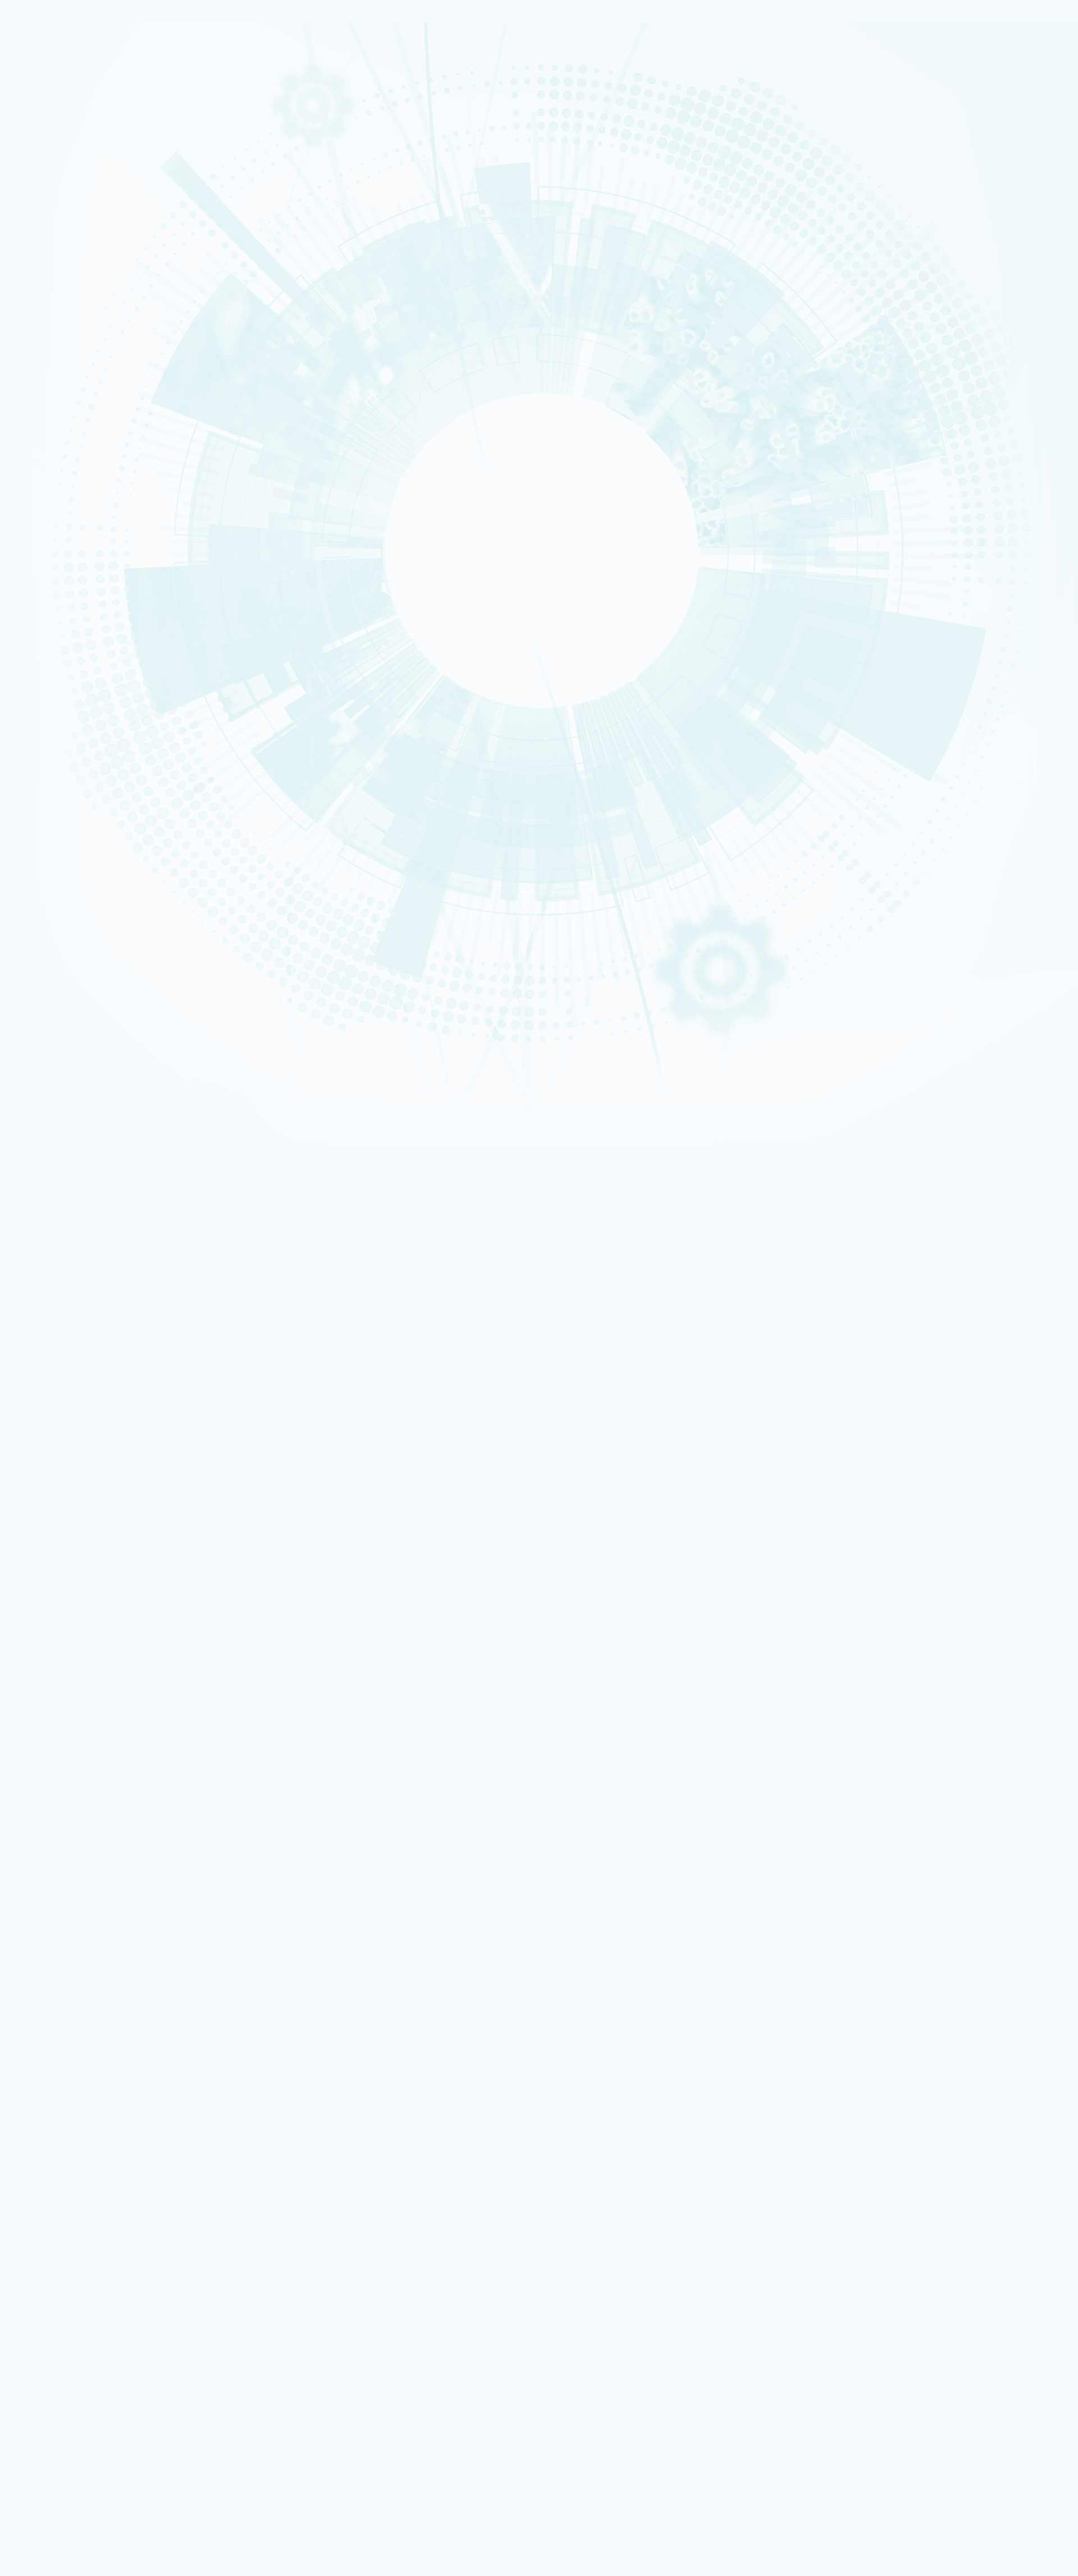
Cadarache (41, 553)
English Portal (966, 813)
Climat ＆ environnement (53, 230)
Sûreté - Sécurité (45, 74)
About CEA (963, 823)
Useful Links (965, 818)
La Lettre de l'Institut (79, 876)
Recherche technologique (53, 105)
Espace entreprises (47, 709)
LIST (35, 354)
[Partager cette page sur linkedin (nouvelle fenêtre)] (108, 1282)
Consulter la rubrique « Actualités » (60, 945)
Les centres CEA (56, 2259)
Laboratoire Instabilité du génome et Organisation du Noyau (841, 1488)
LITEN (36, 339)
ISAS (35, 323)
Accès (41, 1039)
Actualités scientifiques (85, 849)
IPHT (35, 391)
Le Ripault (40, 590)
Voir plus (26, 1913)
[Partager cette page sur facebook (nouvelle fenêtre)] (110, 1250)
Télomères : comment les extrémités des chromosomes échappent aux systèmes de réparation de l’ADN (206, 1869)
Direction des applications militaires (106, 2229)
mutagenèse (144, 1748)
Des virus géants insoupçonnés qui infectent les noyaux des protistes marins (162, 1889)
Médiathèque (43, 729)
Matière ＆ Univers (47, 220)
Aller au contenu (495, 797)
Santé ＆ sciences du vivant (55, 225)
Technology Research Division (980, 829)
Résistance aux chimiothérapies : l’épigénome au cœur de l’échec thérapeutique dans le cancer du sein (204, 1828)
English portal (72, 2205)
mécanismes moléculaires (207, 1748)
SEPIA (46, 611)
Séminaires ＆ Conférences (88, 929)
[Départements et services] (66, 529)
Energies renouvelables (51, 209)
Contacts (47, 1031)
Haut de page (30, 2006)
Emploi (43, 1048)
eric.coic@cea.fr (154, 1577)
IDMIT (45, 780)
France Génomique (72, 767)
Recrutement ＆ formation (54, 84)
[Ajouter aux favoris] (62, 1235)
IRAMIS (37, 396)
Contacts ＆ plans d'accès (54, 548)
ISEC (35, 328)
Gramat (38, 595)
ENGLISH (969, 803)
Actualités (92, 1086)
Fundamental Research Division (982, 834)
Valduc (38, 579)
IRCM (549, 1488)
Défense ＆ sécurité (48, 199)
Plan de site (48, 1990)
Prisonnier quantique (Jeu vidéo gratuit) (111, 2357)
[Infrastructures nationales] (66, 751)
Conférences (61, 998)
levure (111, 1748)
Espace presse (73, 2153)
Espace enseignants (49, 719)
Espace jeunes (44, 724)
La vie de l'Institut (71, 863)
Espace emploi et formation (93, 2160)
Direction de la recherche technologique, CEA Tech (127, 2244)
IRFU (35, 407)
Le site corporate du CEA (89, 2221)
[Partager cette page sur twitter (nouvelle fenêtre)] (106, 1266)
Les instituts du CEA (62, 2400)
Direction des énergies (86, 2236)
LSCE (35, 375)
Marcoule (39, 569)
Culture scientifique (48, 714)
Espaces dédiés (55, 2137)
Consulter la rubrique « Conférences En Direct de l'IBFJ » (94, 1015)
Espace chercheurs (48, 703)
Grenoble (39, 564)
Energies (39, 99)
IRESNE (37, 317)
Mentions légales (58, 1972)
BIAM (36, 386)
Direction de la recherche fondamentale (111, 2251)
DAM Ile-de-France (79, 2297)
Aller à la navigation (501, 810)
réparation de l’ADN (68, 1748)
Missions (39, 68)
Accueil (42, 34)
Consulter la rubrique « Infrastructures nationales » (86, 810)
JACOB (37, 365)
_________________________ (90, 2198)
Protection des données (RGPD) (85, 1981)
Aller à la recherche (508, 823)
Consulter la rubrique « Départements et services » (86, 640)
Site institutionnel (361, 2077)
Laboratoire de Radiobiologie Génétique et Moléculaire (299, 1488)
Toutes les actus (76, 2374)
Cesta (36, 584)
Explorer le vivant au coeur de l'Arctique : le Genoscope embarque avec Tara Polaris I (175, 1807)
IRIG (35, 412)
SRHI (44, 624)
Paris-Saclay (42, 558)
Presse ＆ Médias (46, 693)
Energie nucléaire (46, 204)
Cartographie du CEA (49, 63)
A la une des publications (85, 889)
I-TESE (36, 333)
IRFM (35, 401)
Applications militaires (51, 94)
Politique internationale (51, 79)
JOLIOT (37, 370)
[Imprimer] (47, 1219)
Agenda (50, 903)
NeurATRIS (56, 793)
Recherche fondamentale (53, 110)
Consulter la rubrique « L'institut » (57, 418)
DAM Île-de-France (47, 574)
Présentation (42, 58)
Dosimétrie (41, 735)
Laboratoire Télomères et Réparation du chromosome (649, 1488)
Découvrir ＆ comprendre (90, 2343)
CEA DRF (1059, 244)
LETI (35, 349)
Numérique (41, 214)
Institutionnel (51, 2213)
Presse (49, 916)
